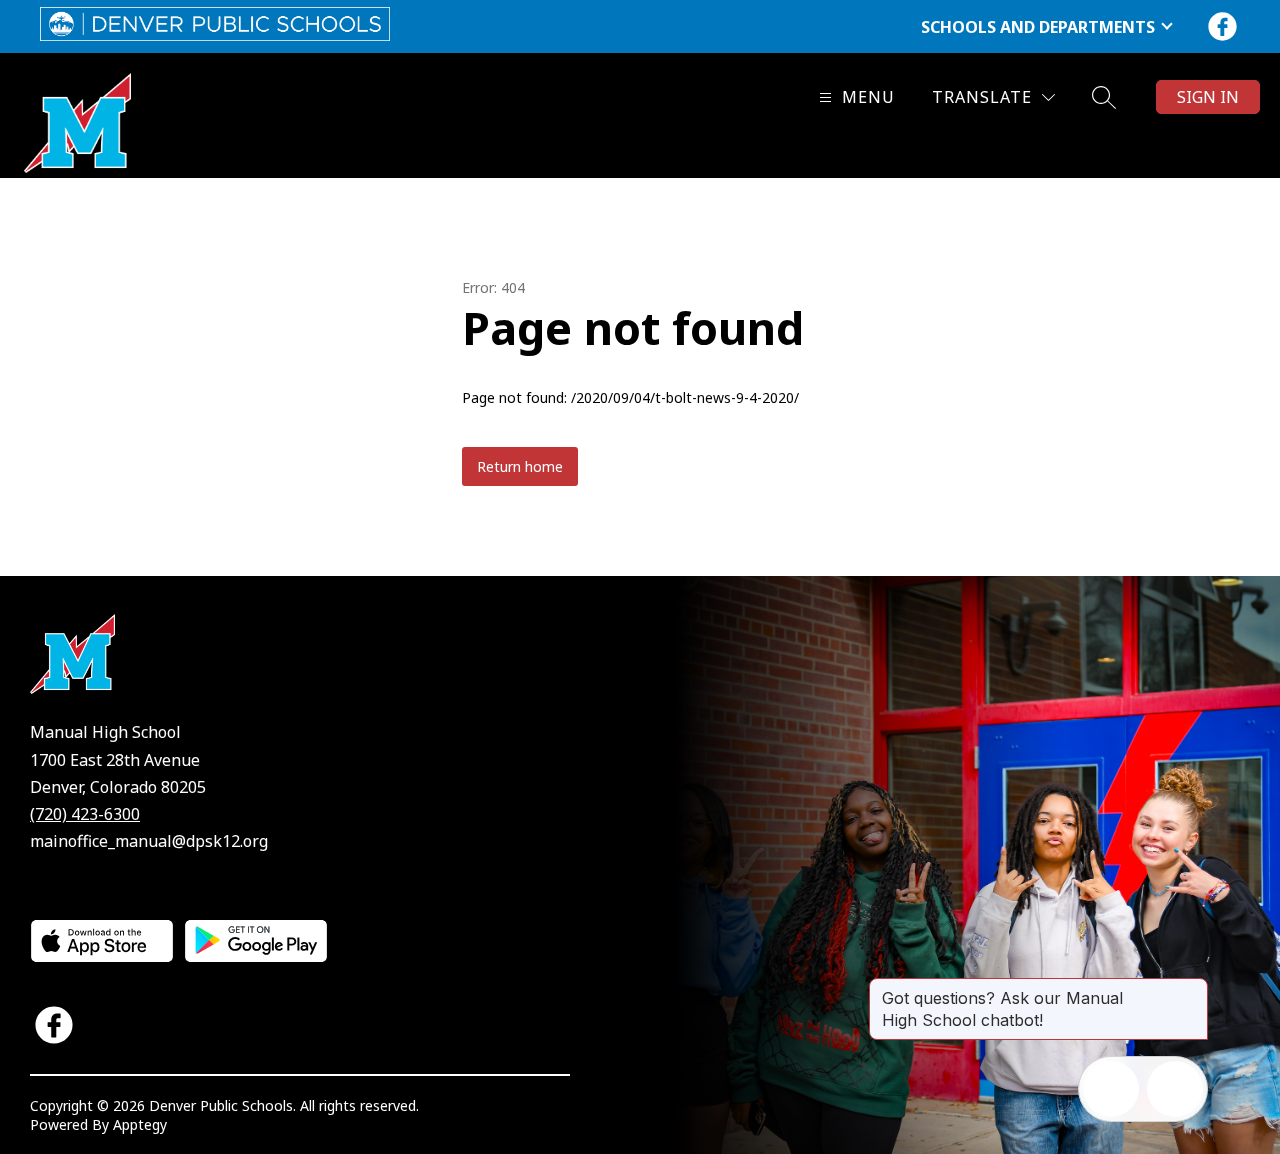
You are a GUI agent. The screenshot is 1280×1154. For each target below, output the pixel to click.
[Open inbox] (1111, 1089)
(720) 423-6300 (85, 814)
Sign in (1208, 97)
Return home (520, 466)
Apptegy (140, 1124)
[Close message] (1192, 988)
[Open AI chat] (1175, 1089)
